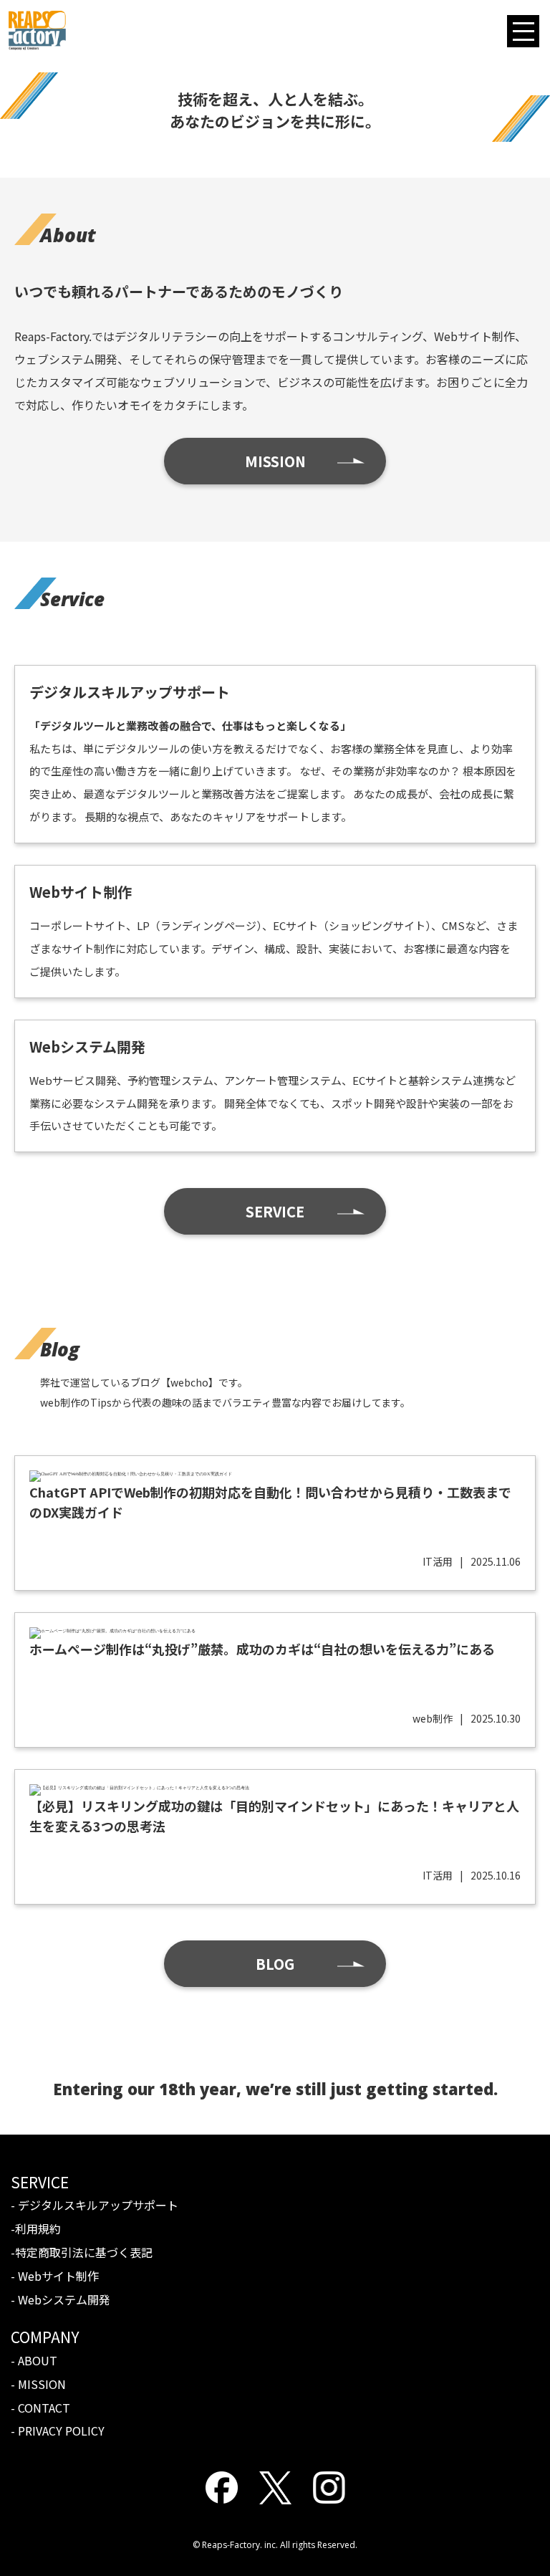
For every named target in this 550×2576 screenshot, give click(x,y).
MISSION (275, 461)
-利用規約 (36, 2228)
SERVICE (275, 1211)
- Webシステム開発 (61, 2299)
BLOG (275, 1964)
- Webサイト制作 (55, 2276)
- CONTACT (40, 2408)
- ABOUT (34, 2360)
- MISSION (38, 2384)
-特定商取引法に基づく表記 (82, 2252)
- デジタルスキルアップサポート (95, 2205)
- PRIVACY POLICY (58, 2431)
